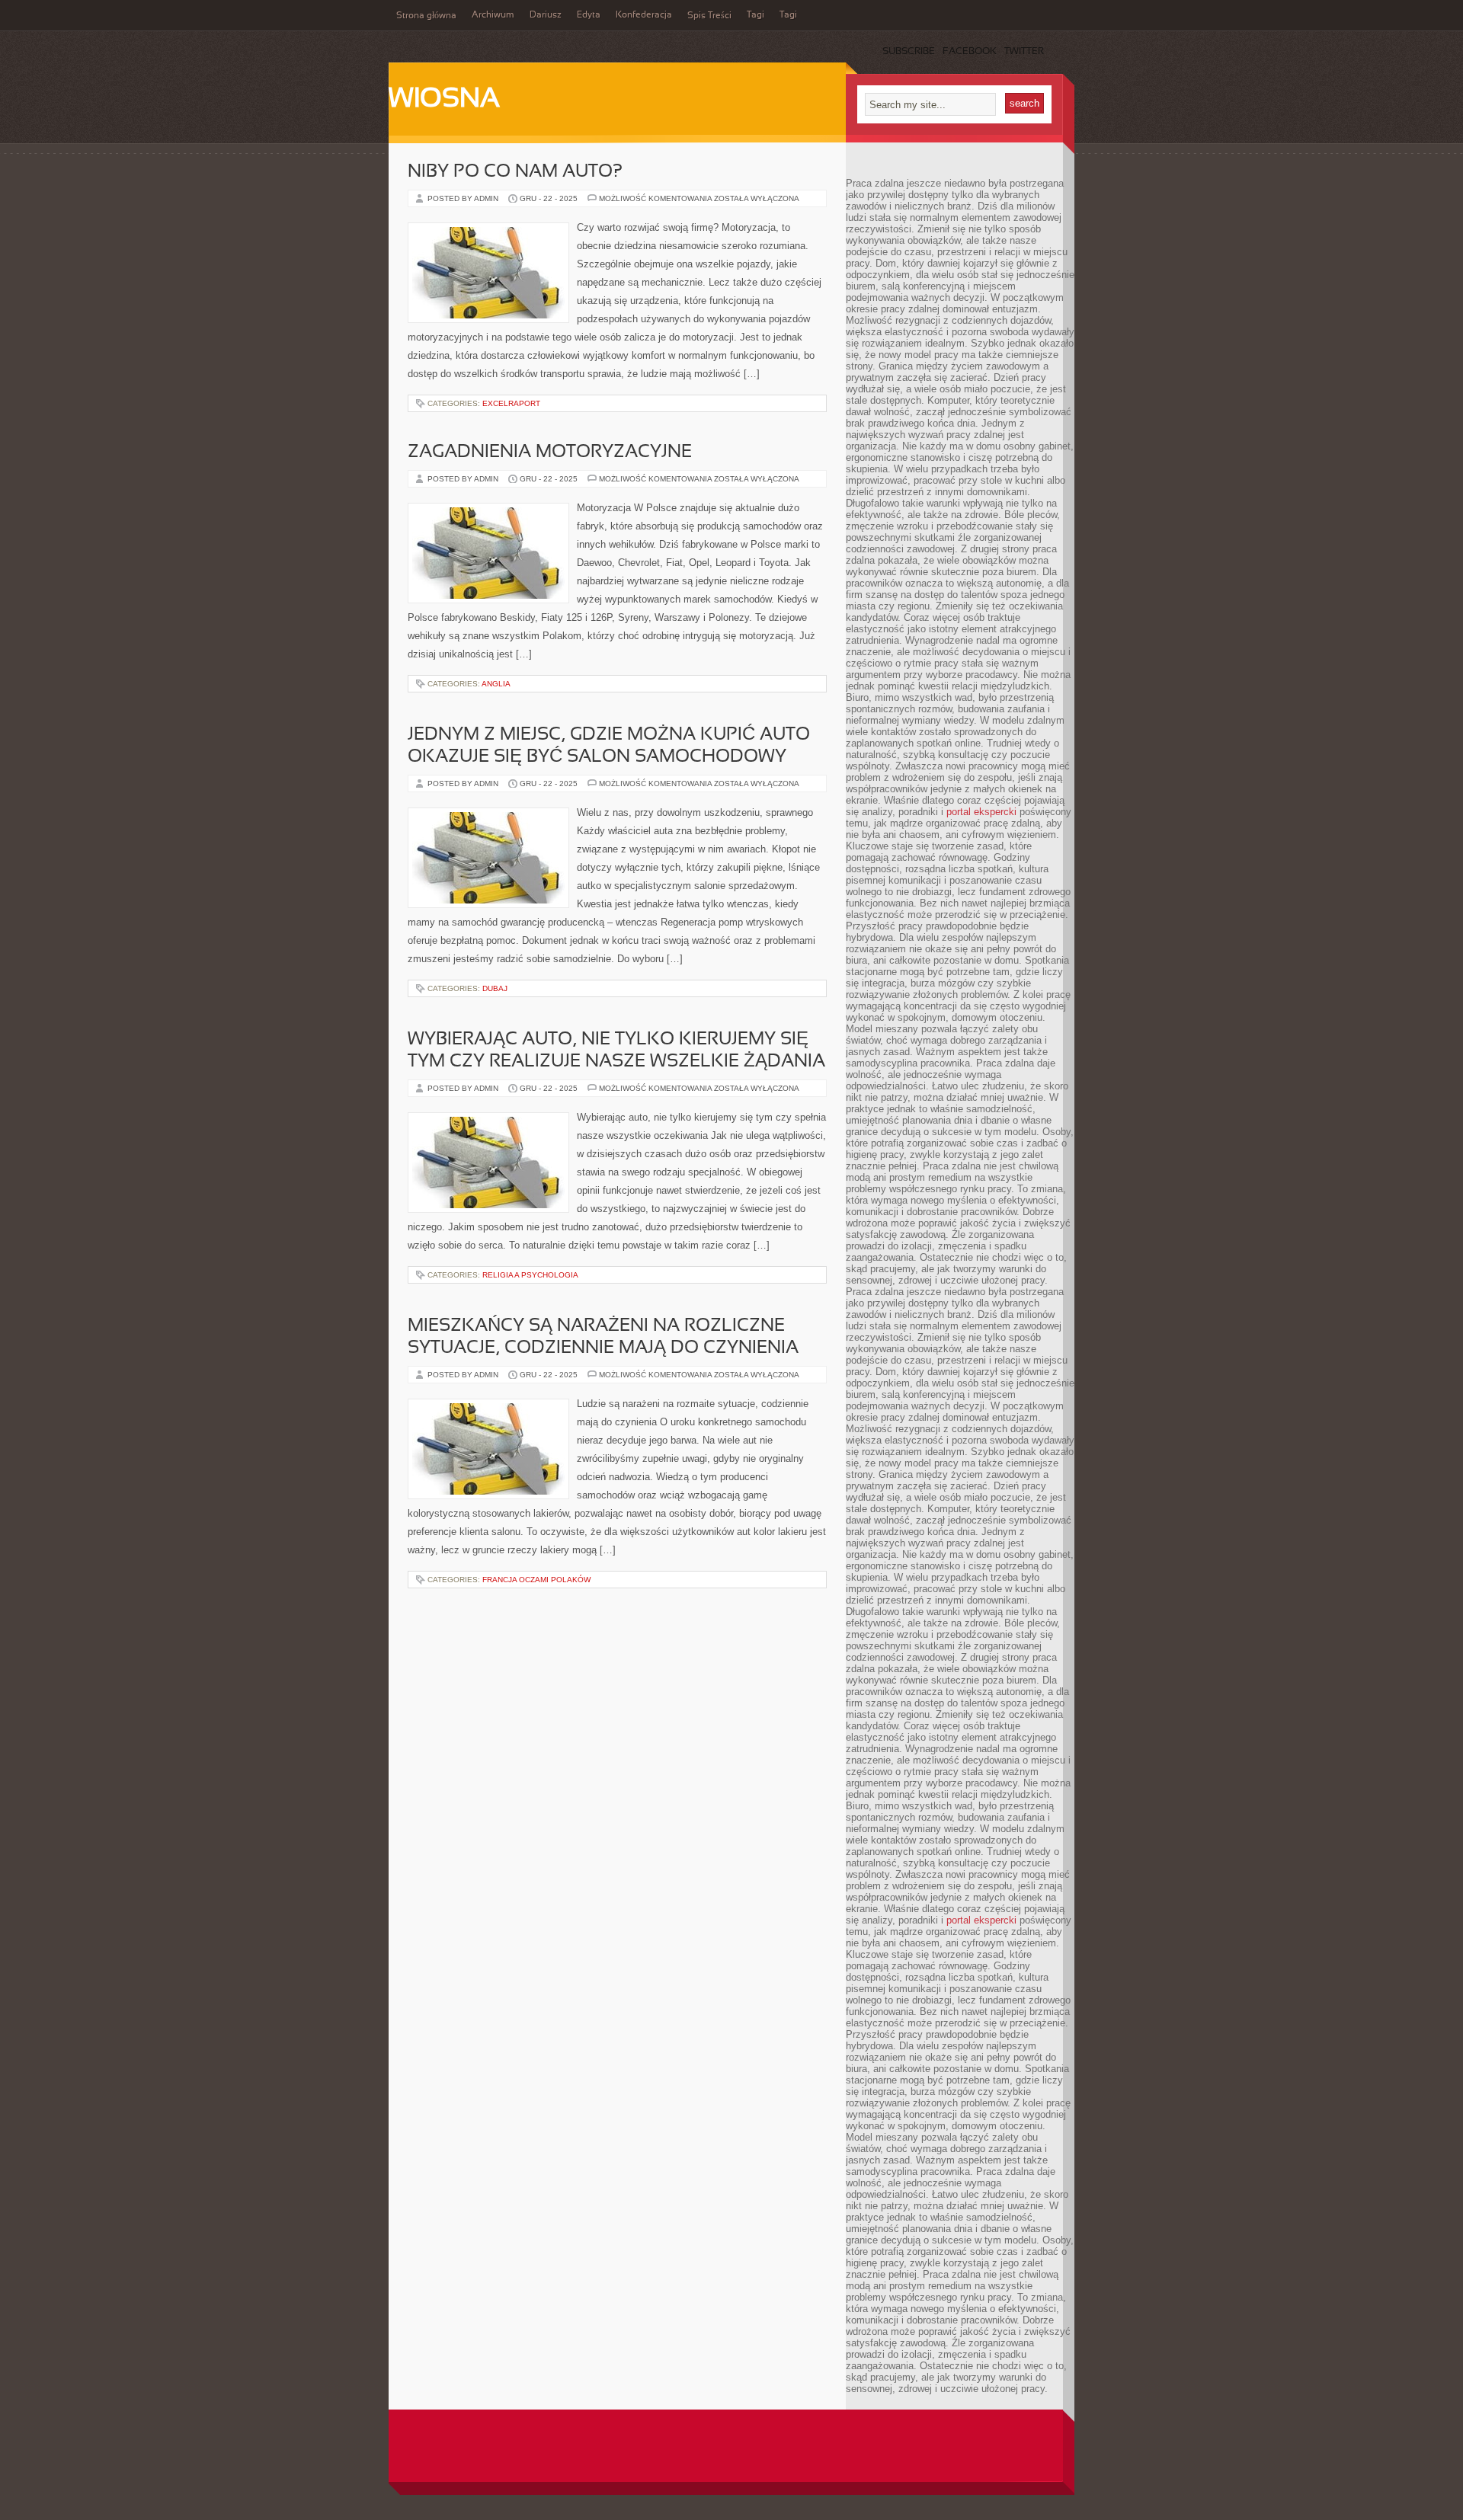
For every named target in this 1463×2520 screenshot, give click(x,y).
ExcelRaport (511, 403)
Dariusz (546, 15)
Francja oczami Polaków (536, 1580)
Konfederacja (644, 15)
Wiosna (444, 100)
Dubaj (495, 988)
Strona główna (426, 16)
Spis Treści (709, 16)
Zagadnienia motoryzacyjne (550, 453)
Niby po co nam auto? (515, 172)
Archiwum (493, 15)
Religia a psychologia (530, 1275)
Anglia (496, 684)
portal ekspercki (981, 812)
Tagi (756, 15)
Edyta (589, 15)
